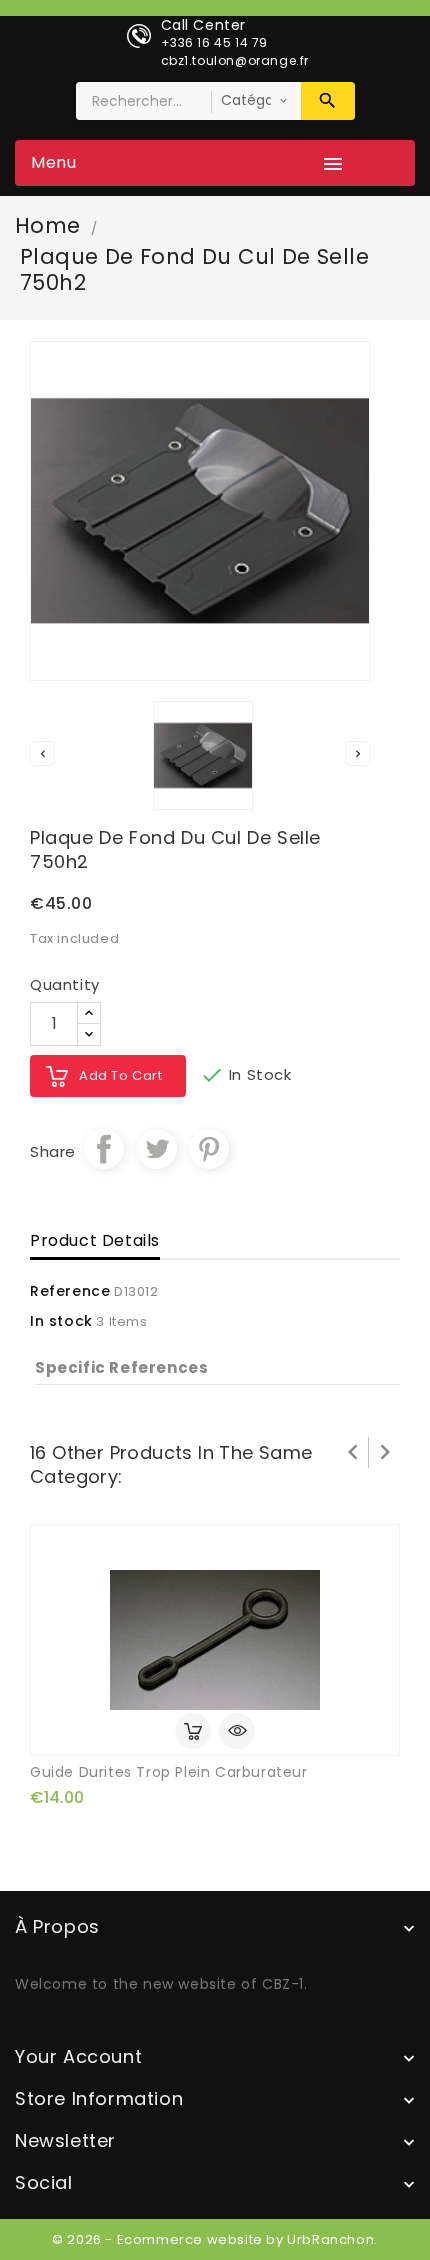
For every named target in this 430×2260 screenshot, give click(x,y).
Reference (70, 1291)
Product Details (95, 1240)
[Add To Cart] (193, 1731)
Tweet (157, 1149)
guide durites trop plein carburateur (169, 1772)
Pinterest (209, 1149)
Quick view (237, 1731)
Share (104, 1149)
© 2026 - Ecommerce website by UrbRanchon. (215, 2239)
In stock (61, 1321)
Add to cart (121, 1075)
